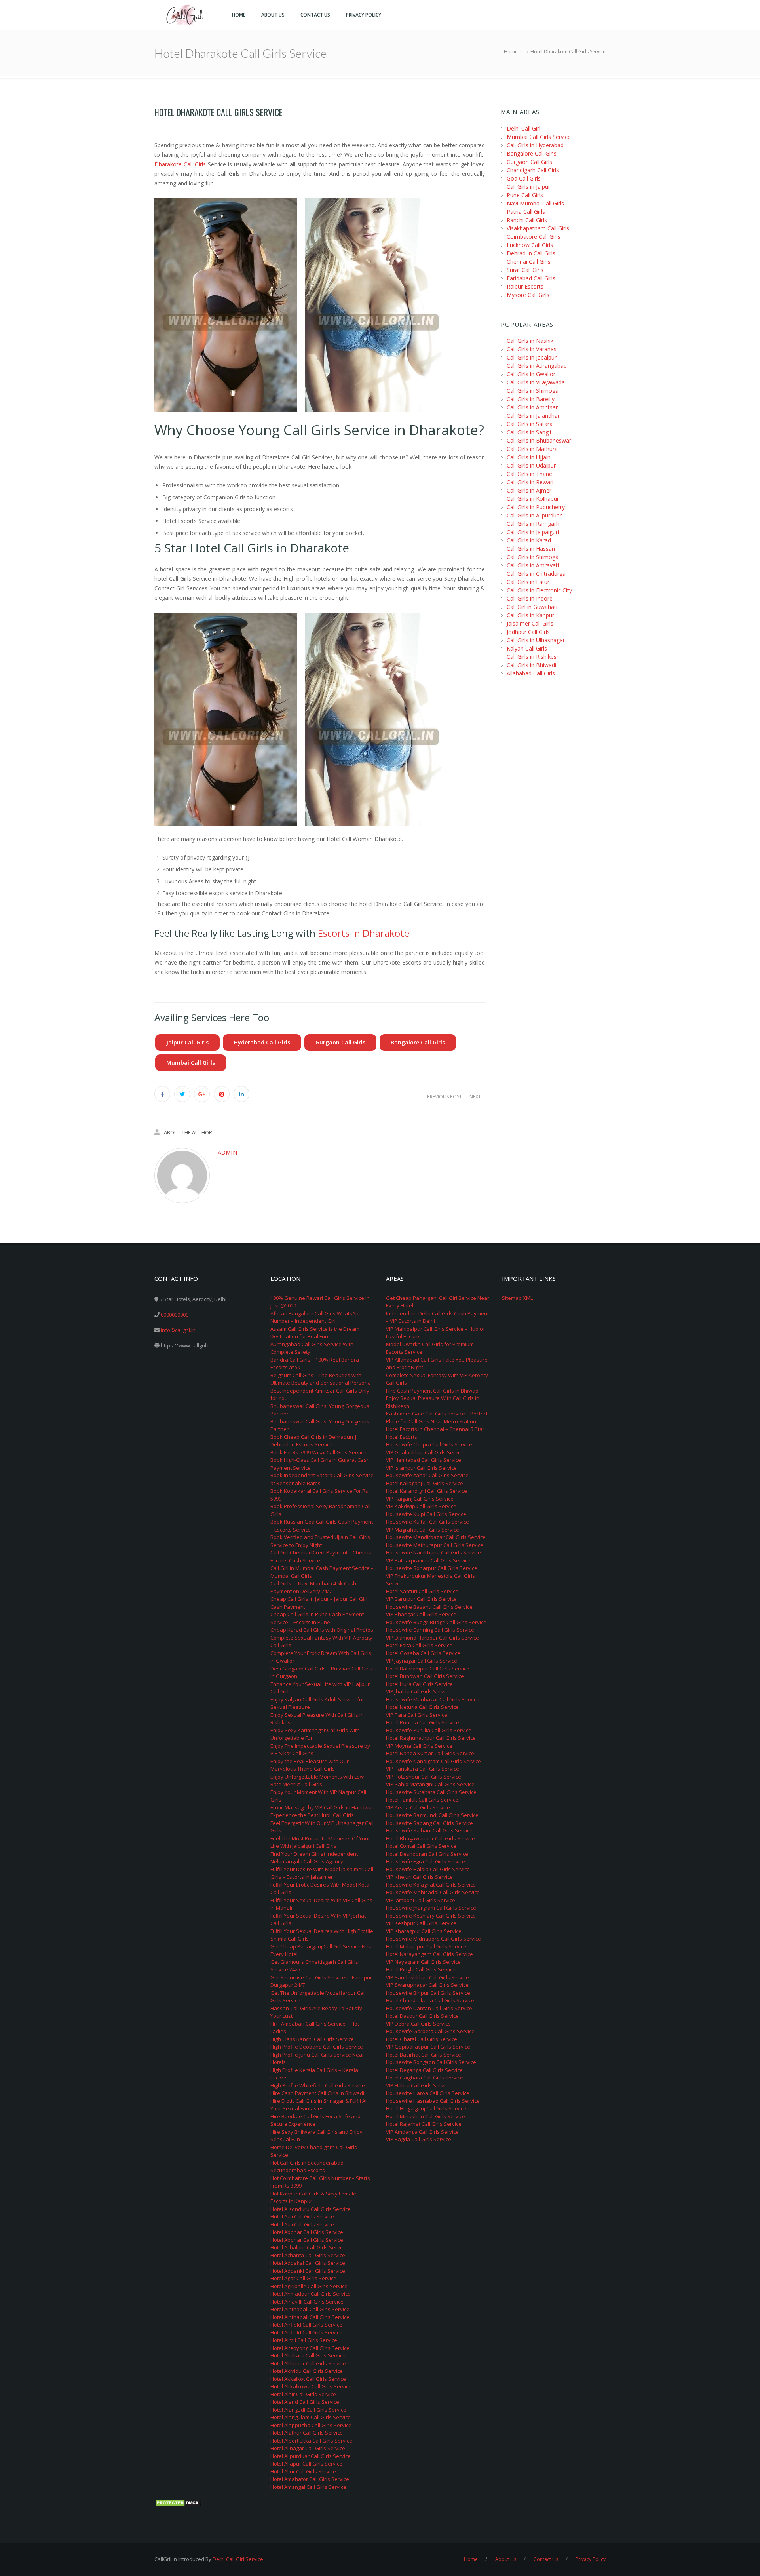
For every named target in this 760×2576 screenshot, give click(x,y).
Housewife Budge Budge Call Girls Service (436, 1622)
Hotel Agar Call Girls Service (303, 2278)
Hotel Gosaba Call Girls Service (423, 1653)
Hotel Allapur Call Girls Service (306, 2464)
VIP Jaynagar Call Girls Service (422, 1661)
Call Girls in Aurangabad (537, 366)
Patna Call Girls (526, 212)
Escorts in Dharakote (364, 933)
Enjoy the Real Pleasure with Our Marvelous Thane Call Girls (310, 1765)
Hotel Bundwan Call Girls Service (425, 1676)
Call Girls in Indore (530, 598)
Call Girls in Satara (530, 424)
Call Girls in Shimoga (533, 391)
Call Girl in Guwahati (532, 607)
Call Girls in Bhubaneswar (539, 440)
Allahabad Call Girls (531, 673)
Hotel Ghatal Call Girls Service (422, 2039)
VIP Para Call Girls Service (417, 1715)
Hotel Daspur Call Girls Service (422, 2016)
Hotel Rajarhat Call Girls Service (424, 2124)
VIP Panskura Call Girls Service (423, 1769)
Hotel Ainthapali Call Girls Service (310, 2309)
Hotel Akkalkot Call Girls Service (308, 2379)
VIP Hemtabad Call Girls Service (424, 1460)
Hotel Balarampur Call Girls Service (428, 1669)
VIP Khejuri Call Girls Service (419, 1877)
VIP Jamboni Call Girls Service (421, 1900)
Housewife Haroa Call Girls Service (428, 2093)
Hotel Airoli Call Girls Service (304, 2340)
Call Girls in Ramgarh (533, 524)
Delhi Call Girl (523, 128)
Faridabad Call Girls (531, 278)
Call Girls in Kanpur (530, 615)
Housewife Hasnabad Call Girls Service (433, 2101)
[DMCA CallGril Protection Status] (178, 2502)
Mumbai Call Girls (191, 1063)
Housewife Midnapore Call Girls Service (433, 1939)
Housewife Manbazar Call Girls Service (433, 1699)
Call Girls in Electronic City (539, 590)
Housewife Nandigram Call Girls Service (433, 1761)
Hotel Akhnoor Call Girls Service (308, 2363)
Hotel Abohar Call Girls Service (307, 2232)
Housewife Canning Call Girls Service (430, 1630)
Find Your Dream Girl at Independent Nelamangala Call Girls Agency (314, 1858)
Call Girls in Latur (528, 582)
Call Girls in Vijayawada (536, 382)
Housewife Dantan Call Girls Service (429, 2008)
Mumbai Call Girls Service (539, 137)
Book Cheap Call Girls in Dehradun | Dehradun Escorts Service (314, 1441)
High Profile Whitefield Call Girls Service (318, 2085)
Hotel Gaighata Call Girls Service (425, 2078)
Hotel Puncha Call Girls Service (423, 1722)
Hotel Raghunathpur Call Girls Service (431, 1738)
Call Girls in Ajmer (529, 490)
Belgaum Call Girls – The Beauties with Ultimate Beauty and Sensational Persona (321, 1379)
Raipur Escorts (525, 286)
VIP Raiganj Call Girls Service (420, 1499)
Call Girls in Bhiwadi (531, 665)
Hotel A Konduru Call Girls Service (311, 2209)
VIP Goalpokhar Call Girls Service (425, 1452)
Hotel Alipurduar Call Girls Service (311, 2456)
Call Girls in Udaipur (531, 465)
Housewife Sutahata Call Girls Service (431, 1792)
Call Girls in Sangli (529, 432)
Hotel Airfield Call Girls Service (306, 2325)
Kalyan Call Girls (527, 648)
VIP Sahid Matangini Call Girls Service (430, 1784)
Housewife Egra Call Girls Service (426, 1861)
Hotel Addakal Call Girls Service (308, 2263)
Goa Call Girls (524, 178)
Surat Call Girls (525, 270)
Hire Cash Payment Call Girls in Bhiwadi (317, 2093)
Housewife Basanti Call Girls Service (429, 1607)
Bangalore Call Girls (418, 1042)
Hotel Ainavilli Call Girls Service (307, 2302)
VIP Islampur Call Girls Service (421, 1468)
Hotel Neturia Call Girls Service (422, 1707)
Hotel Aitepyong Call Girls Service (310, 2348)
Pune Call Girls (525, 195)
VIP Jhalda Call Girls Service (418, 1691)
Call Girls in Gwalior (531, 374)
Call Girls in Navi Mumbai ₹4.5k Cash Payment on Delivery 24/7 (313, 1587)
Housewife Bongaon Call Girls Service (431, 2062)
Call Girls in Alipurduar (534, 515)
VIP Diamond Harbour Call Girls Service (432, 1638)
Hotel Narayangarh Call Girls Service (429, 1954)
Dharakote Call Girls (180, 164)
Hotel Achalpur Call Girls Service (309, 2247)
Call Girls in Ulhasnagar (536, 640)
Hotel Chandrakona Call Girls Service (430, 2000)
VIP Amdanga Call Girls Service (422, 2132)
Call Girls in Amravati (533, 565)
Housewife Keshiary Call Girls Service (431, 1916)
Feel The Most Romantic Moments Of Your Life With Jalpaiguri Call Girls (320, 1842)
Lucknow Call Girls (530, 245)
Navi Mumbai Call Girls (535, 203)
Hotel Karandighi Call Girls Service (427, 1491)
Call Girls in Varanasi (532, 349)
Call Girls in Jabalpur (532, 357)
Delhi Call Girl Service (238, 2559)
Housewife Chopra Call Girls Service (429, 1444)
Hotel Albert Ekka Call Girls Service (311, 2441)
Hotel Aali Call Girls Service (302, 2216)
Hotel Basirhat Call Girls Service (424, 2055)
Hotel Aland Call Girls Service (305, 2402)
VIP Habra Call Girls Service (418, 2085)
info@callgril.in (178, 1330)
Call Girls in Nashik (530, 341)
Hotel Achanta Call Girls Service (308, 2255)
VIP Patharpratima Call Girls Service (428, 1560)
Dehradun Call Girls (531, 253)
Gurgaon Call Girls (340, 1042)
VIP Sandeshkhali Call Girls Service (427, 1977)
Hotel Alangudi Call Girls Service (308, 2410)
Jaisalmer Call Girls (530, 623)
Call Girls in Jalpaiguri (533, 532)
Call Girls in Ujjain (529, 457)
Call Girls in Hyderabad (535, 145)
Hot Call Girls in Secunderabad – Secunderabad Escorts (309, 2167)
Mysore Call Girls (528, 295)
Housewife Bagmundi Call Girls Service (432, 1815)
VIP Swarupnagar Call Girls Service (427, 1985)
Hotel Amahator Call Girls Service (310, 2479)
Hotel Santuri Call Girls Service (422, 1591)
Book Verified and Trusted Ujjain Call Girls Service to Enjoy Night (320, 1541)
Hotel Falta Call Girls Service (419, 1645)
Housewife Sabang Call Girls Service (429, 1823)
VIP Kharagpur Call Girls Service (424, 1931)
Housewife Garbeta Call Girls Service (430, 2031)
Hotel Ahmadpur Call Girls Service (311, 2294)
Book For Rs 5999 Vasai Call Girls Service (318, 1452)
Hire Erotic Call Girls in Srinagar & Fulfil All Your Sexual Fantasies (319, 2105)
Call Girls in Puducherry (536, 507)
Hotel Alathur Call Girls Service (307, 2433)
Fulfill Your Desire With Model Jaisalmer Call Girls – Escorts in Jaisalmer (322, 1873)
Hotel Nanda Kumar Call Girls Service (430, 1753)
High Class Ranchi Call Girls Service (312, 2039)
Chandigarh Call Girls (533, 170)
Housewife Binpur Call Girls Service (428, 1993)
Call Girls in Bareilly (531, 399)
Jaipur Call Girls (187, 1042)
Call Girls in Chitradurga (536, 574)
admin (227, 1152)
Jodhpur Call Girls (528, 632)
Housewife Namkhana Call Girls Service (433, 1552)
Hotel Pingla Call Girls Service (421, 1969)
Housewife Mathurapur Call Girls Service (435, 1545)
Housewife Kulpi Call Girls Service (426, 1514)
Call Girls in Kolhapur (533, 499)
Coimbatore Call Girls (534, 237)
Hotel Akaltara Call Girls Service (308, 2355)
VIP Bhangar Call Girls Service (421, 1614)
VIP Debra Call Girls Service (418, 2024)
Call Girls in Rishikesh (533, 657)
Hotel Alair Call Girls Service (303, 2394)
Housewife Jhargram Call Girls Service (431, 1908)
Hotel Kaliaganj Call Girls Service (425, 1483)
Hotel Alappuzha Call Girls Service (311, 2425)
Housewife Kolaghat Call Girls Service (431, 1885)
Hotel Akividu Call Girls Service (307, 2371)
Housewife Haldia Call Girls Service (428, 1869)
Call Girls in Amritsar (532, 407)
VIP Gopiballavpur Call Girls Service (428, 2047)
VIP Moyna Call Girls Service (419, 1746)
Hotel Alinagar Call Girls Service (308, 2448)
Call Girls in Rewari (530, 482)
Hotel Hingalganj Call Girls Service (426, 2108)
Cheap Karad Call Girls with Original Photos (322, 1630)
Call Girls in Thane (529, 474)
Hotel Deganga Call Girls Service (424, 2070)
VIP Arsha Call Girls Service (418, 1807)
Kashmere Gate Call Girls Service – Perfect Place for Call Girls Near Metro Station (437, 1417)
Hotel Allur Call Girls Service (303, 2471)
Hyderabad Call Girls (262, 1042)
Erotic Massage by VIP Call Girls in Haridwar (322, 1807)
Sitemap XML (517, 1298)
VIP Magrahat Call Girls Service (423, 1530)
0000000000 (175, 1315)
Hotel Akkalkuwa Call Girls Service (311, 2386)
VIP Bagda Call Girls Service (419, 2139)
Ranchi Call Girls (527, 220)
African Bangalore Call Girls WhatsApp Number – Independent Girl (316, 1317)
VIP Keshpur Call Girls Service (421, 1923)
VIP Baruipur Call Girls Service (421, 1599)
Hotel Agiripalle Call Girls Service (309, 2286)
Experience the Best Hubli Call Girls (312, 1815)
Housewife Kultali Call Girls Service (427, 1522)
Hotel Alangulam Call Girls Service (311, 2417)
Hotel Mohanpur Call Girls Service (426, 1946)
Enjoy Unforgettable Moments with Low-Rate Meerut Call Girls (318, 1781)
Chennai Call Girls (529, 262)
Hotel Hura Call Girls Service (419, 1684)
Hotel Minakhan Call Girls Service (426, 2116)
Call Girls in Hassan (531, 549)
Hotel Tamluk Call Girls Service (422, 1800)
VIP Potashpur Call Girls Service (424, 1777)
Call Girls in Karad (529, 540)
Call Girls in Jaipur (528, 187)
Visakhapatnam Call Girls (538, 228)
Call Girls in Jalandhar (533, 416)
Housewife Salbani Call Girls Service (429, 1830)
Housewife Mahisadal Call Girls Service (433, 1892)
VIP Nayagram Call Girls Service (423, 1962)
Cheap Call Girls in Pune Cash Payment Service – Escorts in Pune (317, 1618)
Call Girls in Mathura (532, 449)
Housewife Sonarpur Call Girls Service (432, 1568)
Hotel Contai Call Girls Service (421, 1846)
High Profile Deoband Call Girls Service (317, 2047)
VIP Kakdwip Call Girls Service (421, 1506)
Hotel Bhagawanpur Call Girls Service (430, 1838)
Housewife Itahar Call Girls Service (427, 1475)
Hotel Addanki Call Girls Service (308, 2271)
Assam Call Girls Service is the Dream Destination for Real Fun (315, 1333)
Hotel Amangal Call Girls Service (308, 2487)
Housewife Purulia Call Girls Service (429, 1730)
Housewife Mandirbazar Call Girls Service (436, 1537)
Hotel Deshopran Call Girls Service (427, 1854)
